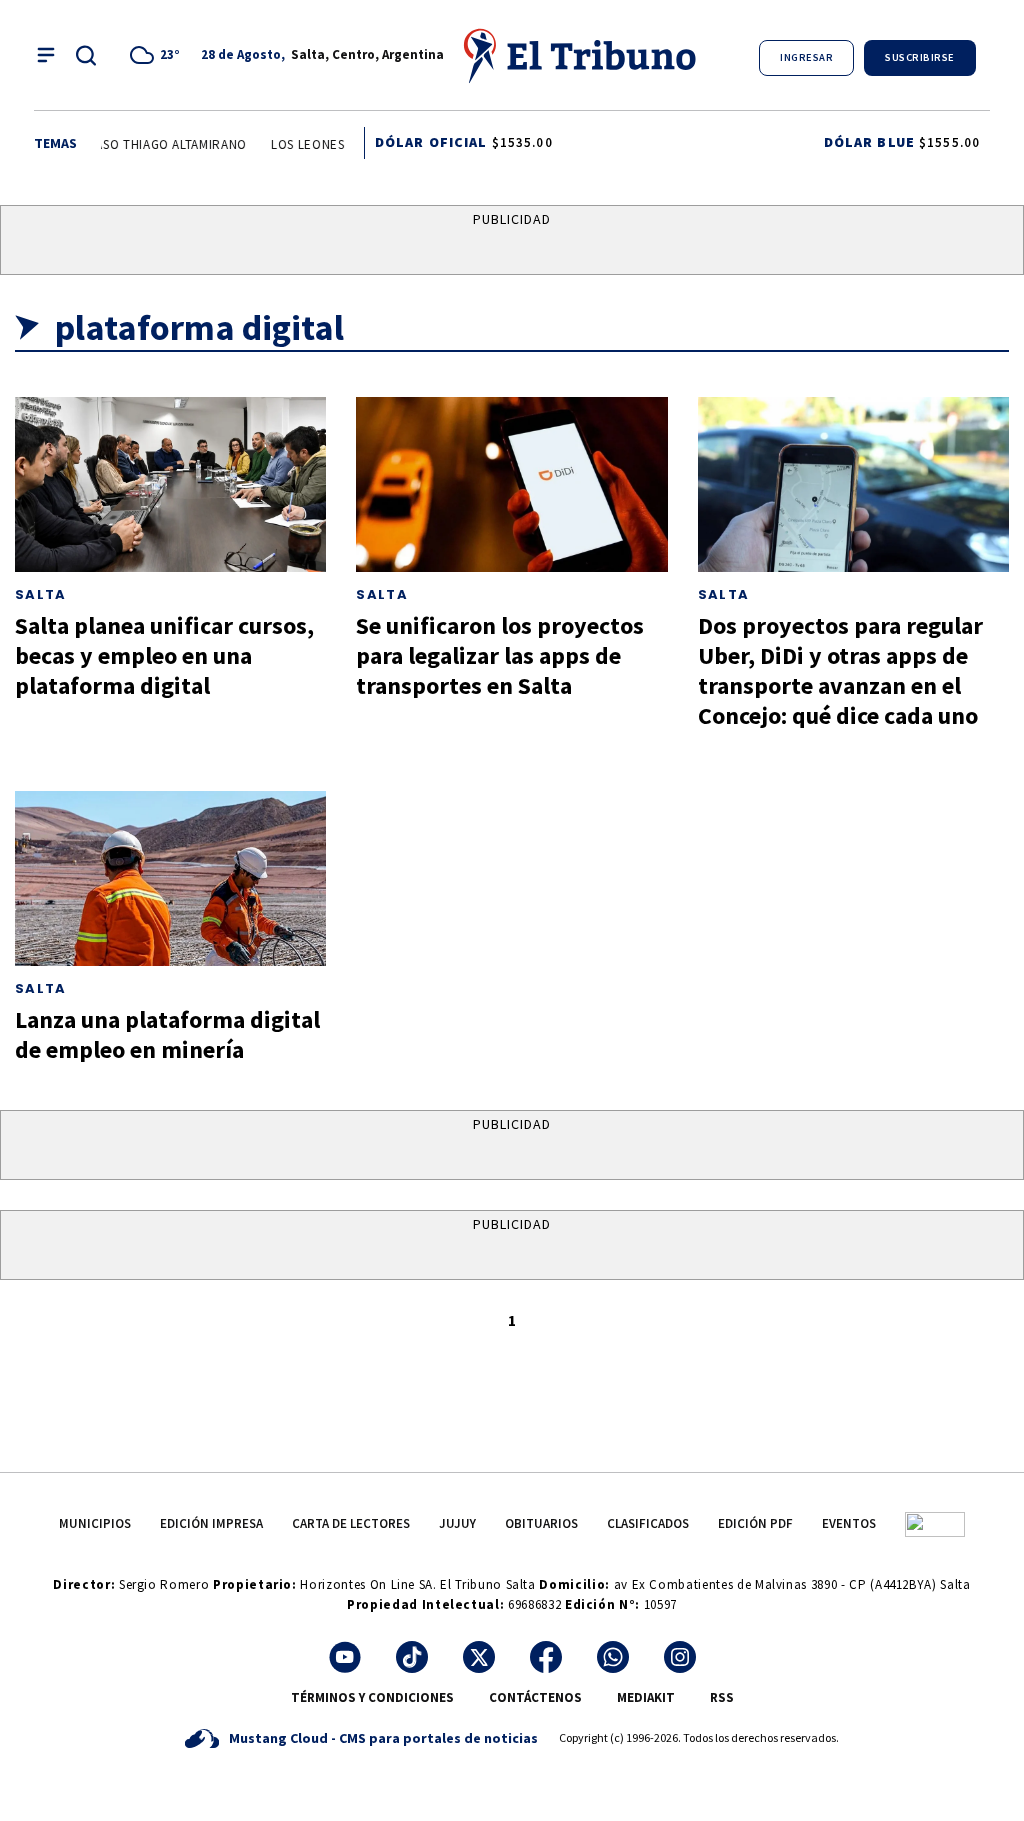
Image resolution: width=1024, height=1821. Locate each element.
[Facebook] (546, 1657)
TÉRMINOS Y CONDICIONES (372, 1697)
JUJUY (457, 1523)
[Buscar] (86, 55)
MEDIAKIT (646, 1697)
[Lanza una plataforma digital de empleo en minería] (170, 878)
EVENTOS (849, 1523)
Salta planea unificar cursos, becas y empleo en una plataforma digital (164, 655)
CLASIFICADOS (648, 1523)
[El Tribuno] (581, 55)
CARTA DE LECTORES (351, 1523)
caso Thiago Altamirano (159, 144)
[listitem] (158, 55)
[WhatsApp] (613, 1657)
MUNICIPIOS (95, 1523)
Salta (41, 594)
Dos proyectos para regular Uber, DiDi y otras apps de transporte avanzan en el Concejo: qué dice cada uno (840, 670)
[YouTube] (345, 1657)
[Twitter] (479, 1657)
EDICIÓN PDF (755, 1523)
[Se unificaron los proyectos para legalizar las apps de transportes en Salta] (511, 484)
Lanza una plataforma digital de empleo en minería (167, 1034)
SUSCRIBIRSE (920, 57)
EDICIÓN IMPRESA (211, 1523)
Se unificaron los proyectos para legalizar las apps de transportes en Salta (500, 655)
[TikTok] (412, 1657)
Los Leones (300, 144)
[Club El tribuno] (935, 1523)
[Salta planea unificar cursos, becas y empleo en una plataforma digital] (170, 484)
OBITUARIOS (541, 1523)
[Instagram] (680, 1657)
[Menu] (46, 55)
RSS (722, 1697)
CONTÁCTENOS (535, 1697)
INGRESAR (806, 57)
